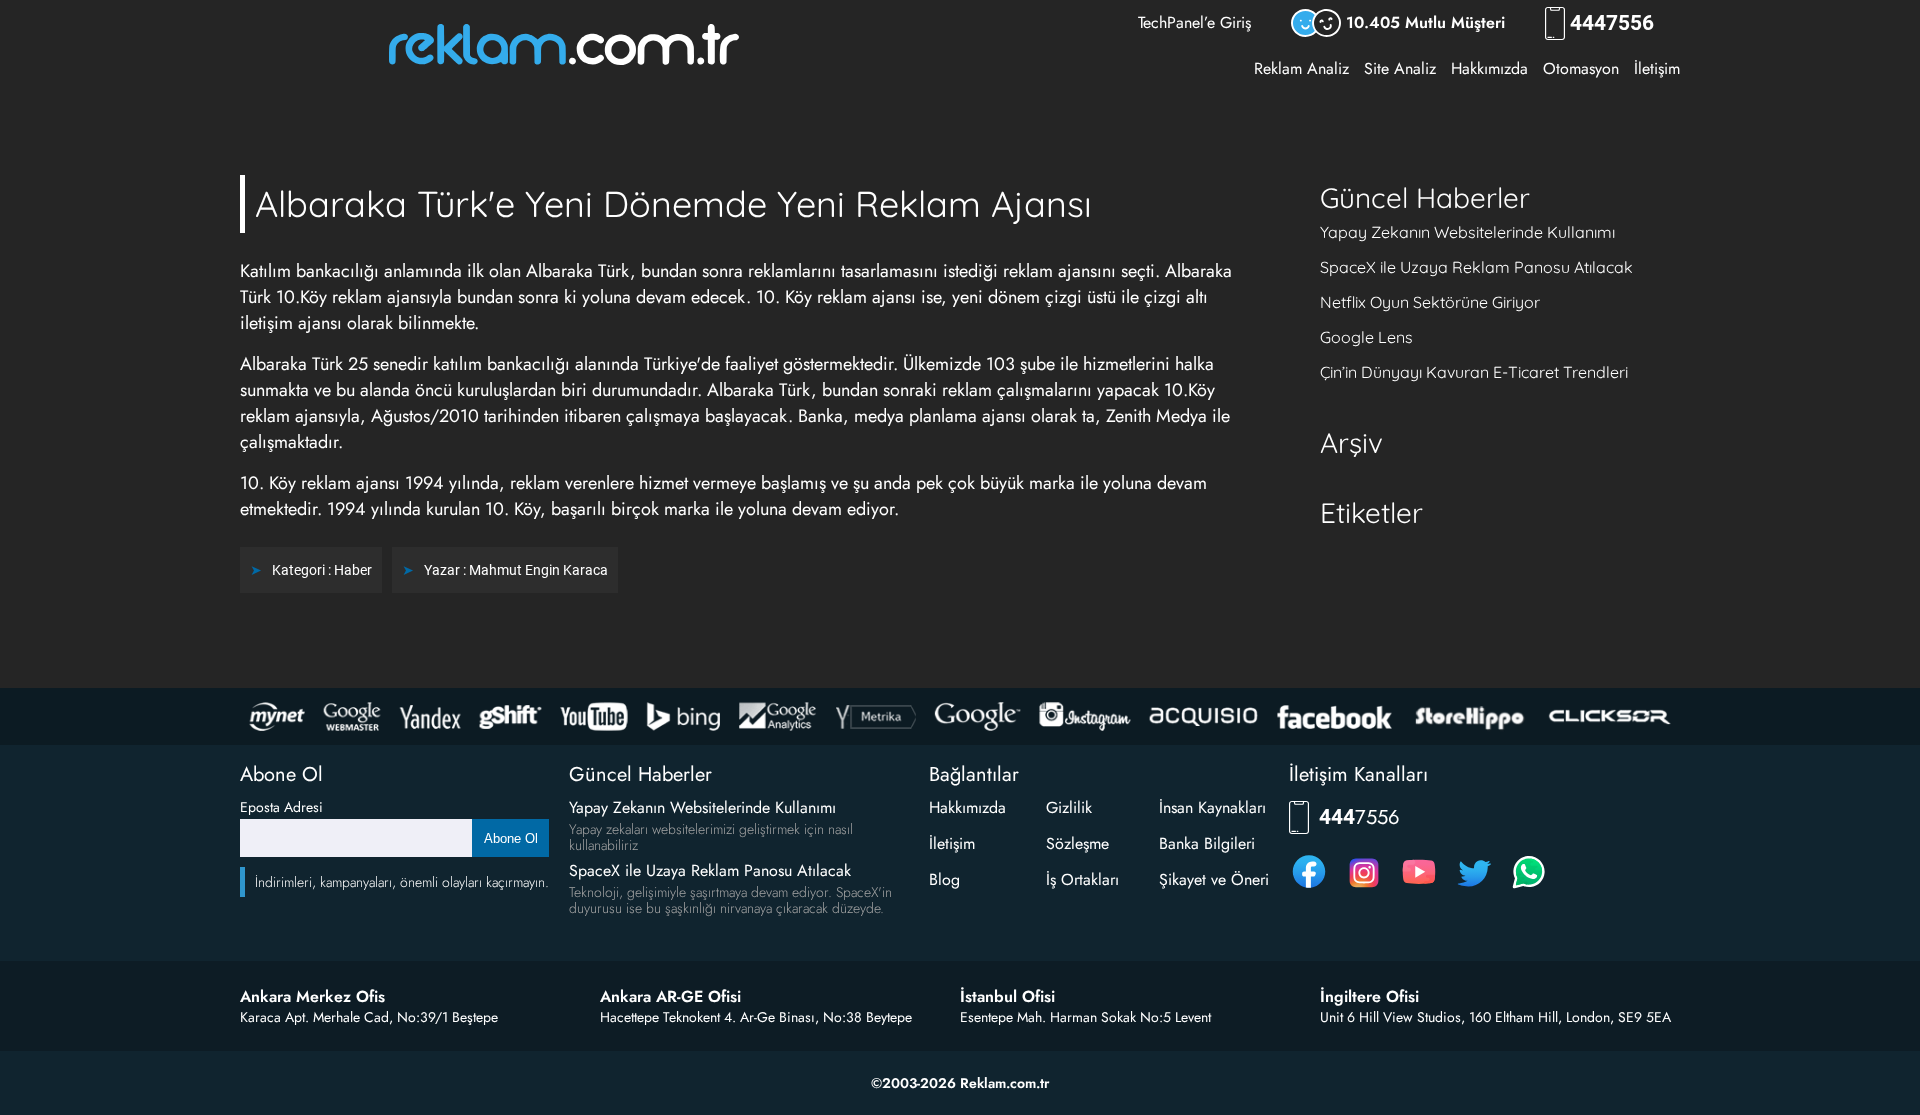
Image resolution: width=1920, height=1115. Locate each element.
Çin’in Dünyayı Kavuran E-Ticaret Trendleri (1474, 372)
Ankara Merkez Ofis (312, 997)
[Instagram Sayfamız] (1364, 887)
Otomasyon (1581, 68)
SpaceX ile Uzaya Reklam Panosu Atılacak (1476, 267)
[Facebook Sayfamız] (1309, 887)
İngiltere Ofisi (1369, 997)
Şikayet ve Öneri (1214, 879)
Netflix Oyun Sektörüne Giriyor (1430, 302)
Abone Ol (511, 838)
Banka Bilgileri (1207, 843)
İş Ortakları (1082, 879)
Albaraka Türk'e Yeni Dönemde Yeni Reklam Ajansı (673, 203)
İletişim (1657, 68)
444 (1612, 23)
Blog (944, 879)
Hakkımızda (1489, 68)
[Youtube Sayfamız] (1419, 887)
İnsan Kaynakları (1212, 807)
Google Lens (1366, 337)
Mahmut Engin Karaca (538, 570)
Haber (353, 570)
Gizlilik (1069, 807)
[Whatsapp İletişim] (1529, 887)
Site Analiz (1400, 68)
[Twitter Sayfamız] (1474, 887)
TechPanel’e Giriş (1194, 22)
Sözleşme (1077, 843)
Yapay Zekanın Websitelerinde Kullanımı (1467, 232)
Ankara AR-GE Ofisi (670, 997)
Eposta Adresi (281, 807)
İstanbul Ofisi (1007, 997)
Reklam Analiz (1301, 68)
